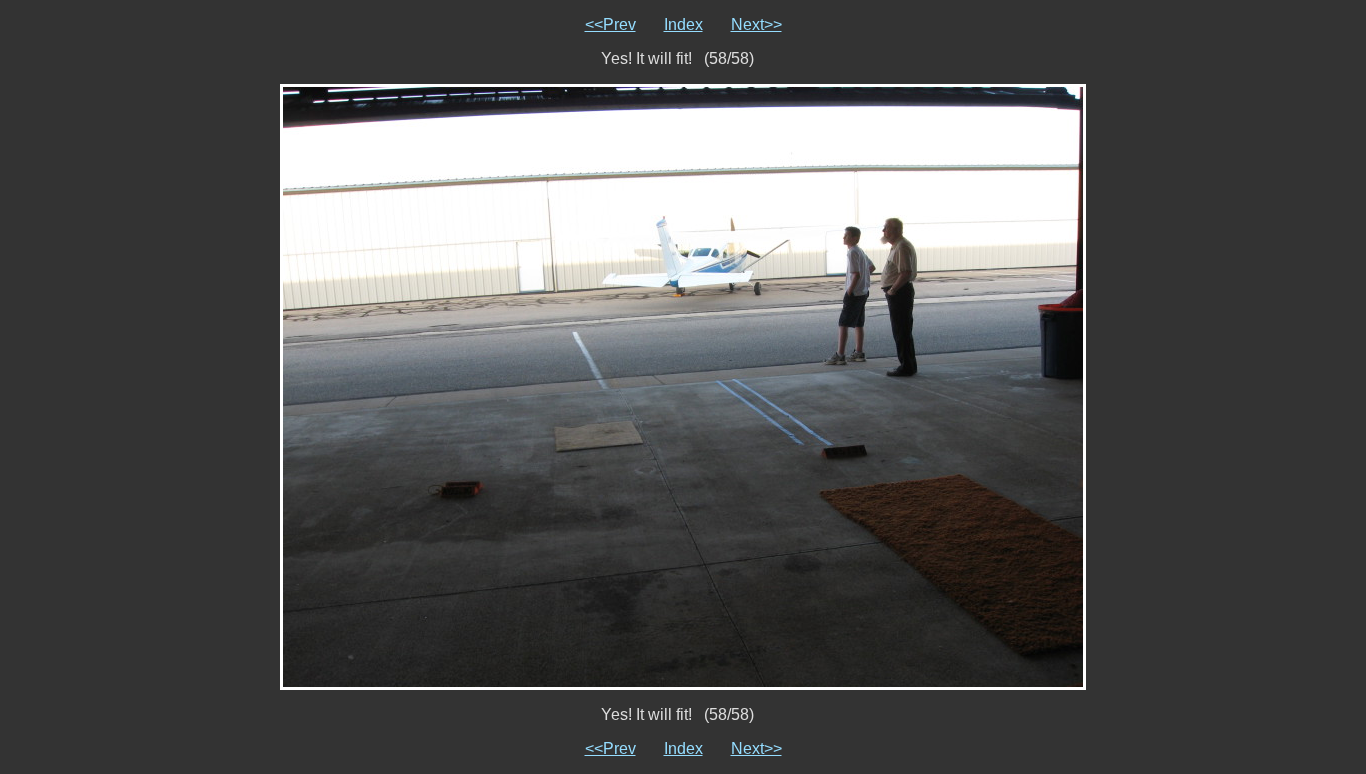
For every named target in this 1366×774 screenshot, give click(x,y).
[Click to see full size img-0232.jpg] (683, 385)
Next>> (756, 24)
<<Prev (610, 24)
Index (683, 24)
